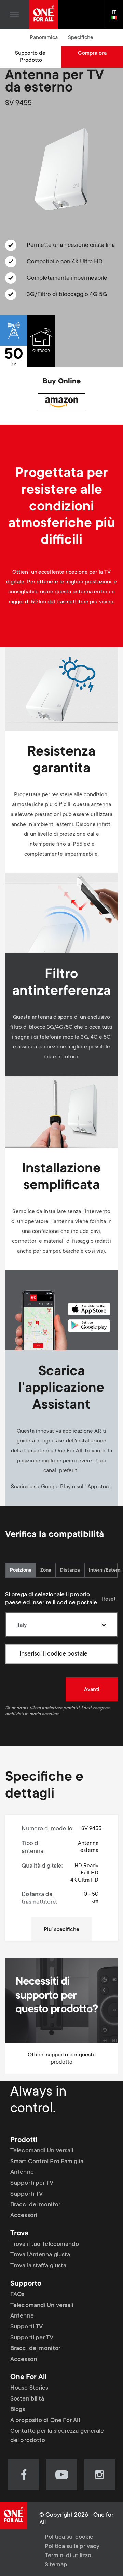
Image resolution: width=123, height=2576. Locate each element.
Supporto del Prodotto (31, 57)
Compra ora (92, 53)
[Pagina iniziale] (44, 15)
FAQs (17, 2295)
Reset (109, 1599)
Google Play (56, 1487)
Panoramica (44, 38)
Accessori (24, 2216)
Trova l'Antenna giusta (40, 2255)
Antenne (22, 2172)
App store (99, 1487)
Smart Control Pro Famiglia (47, 2162)
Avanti (92, 1690)
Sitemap (56, 2565)
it (117, 18)
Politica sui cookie (69, 2537)
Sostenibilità (27, 2399)
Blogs (18, 2410)
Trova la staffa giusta (38, 2266)
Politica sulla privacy (72, 2547)
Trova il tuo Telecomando (45, 2244)
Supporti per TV (32, 2183)
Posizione (21, 1571)
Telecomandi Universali (42, 2151)
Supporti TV (26, 2194)
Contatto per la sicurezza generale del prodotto (57, 2436)
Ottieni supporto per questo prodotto (62, 2059)
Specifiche (81, 38)
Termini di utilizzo (68, 2556)
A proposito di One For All (45, 2421)
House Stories (29, 2388)
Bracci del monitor (35, 2205)
